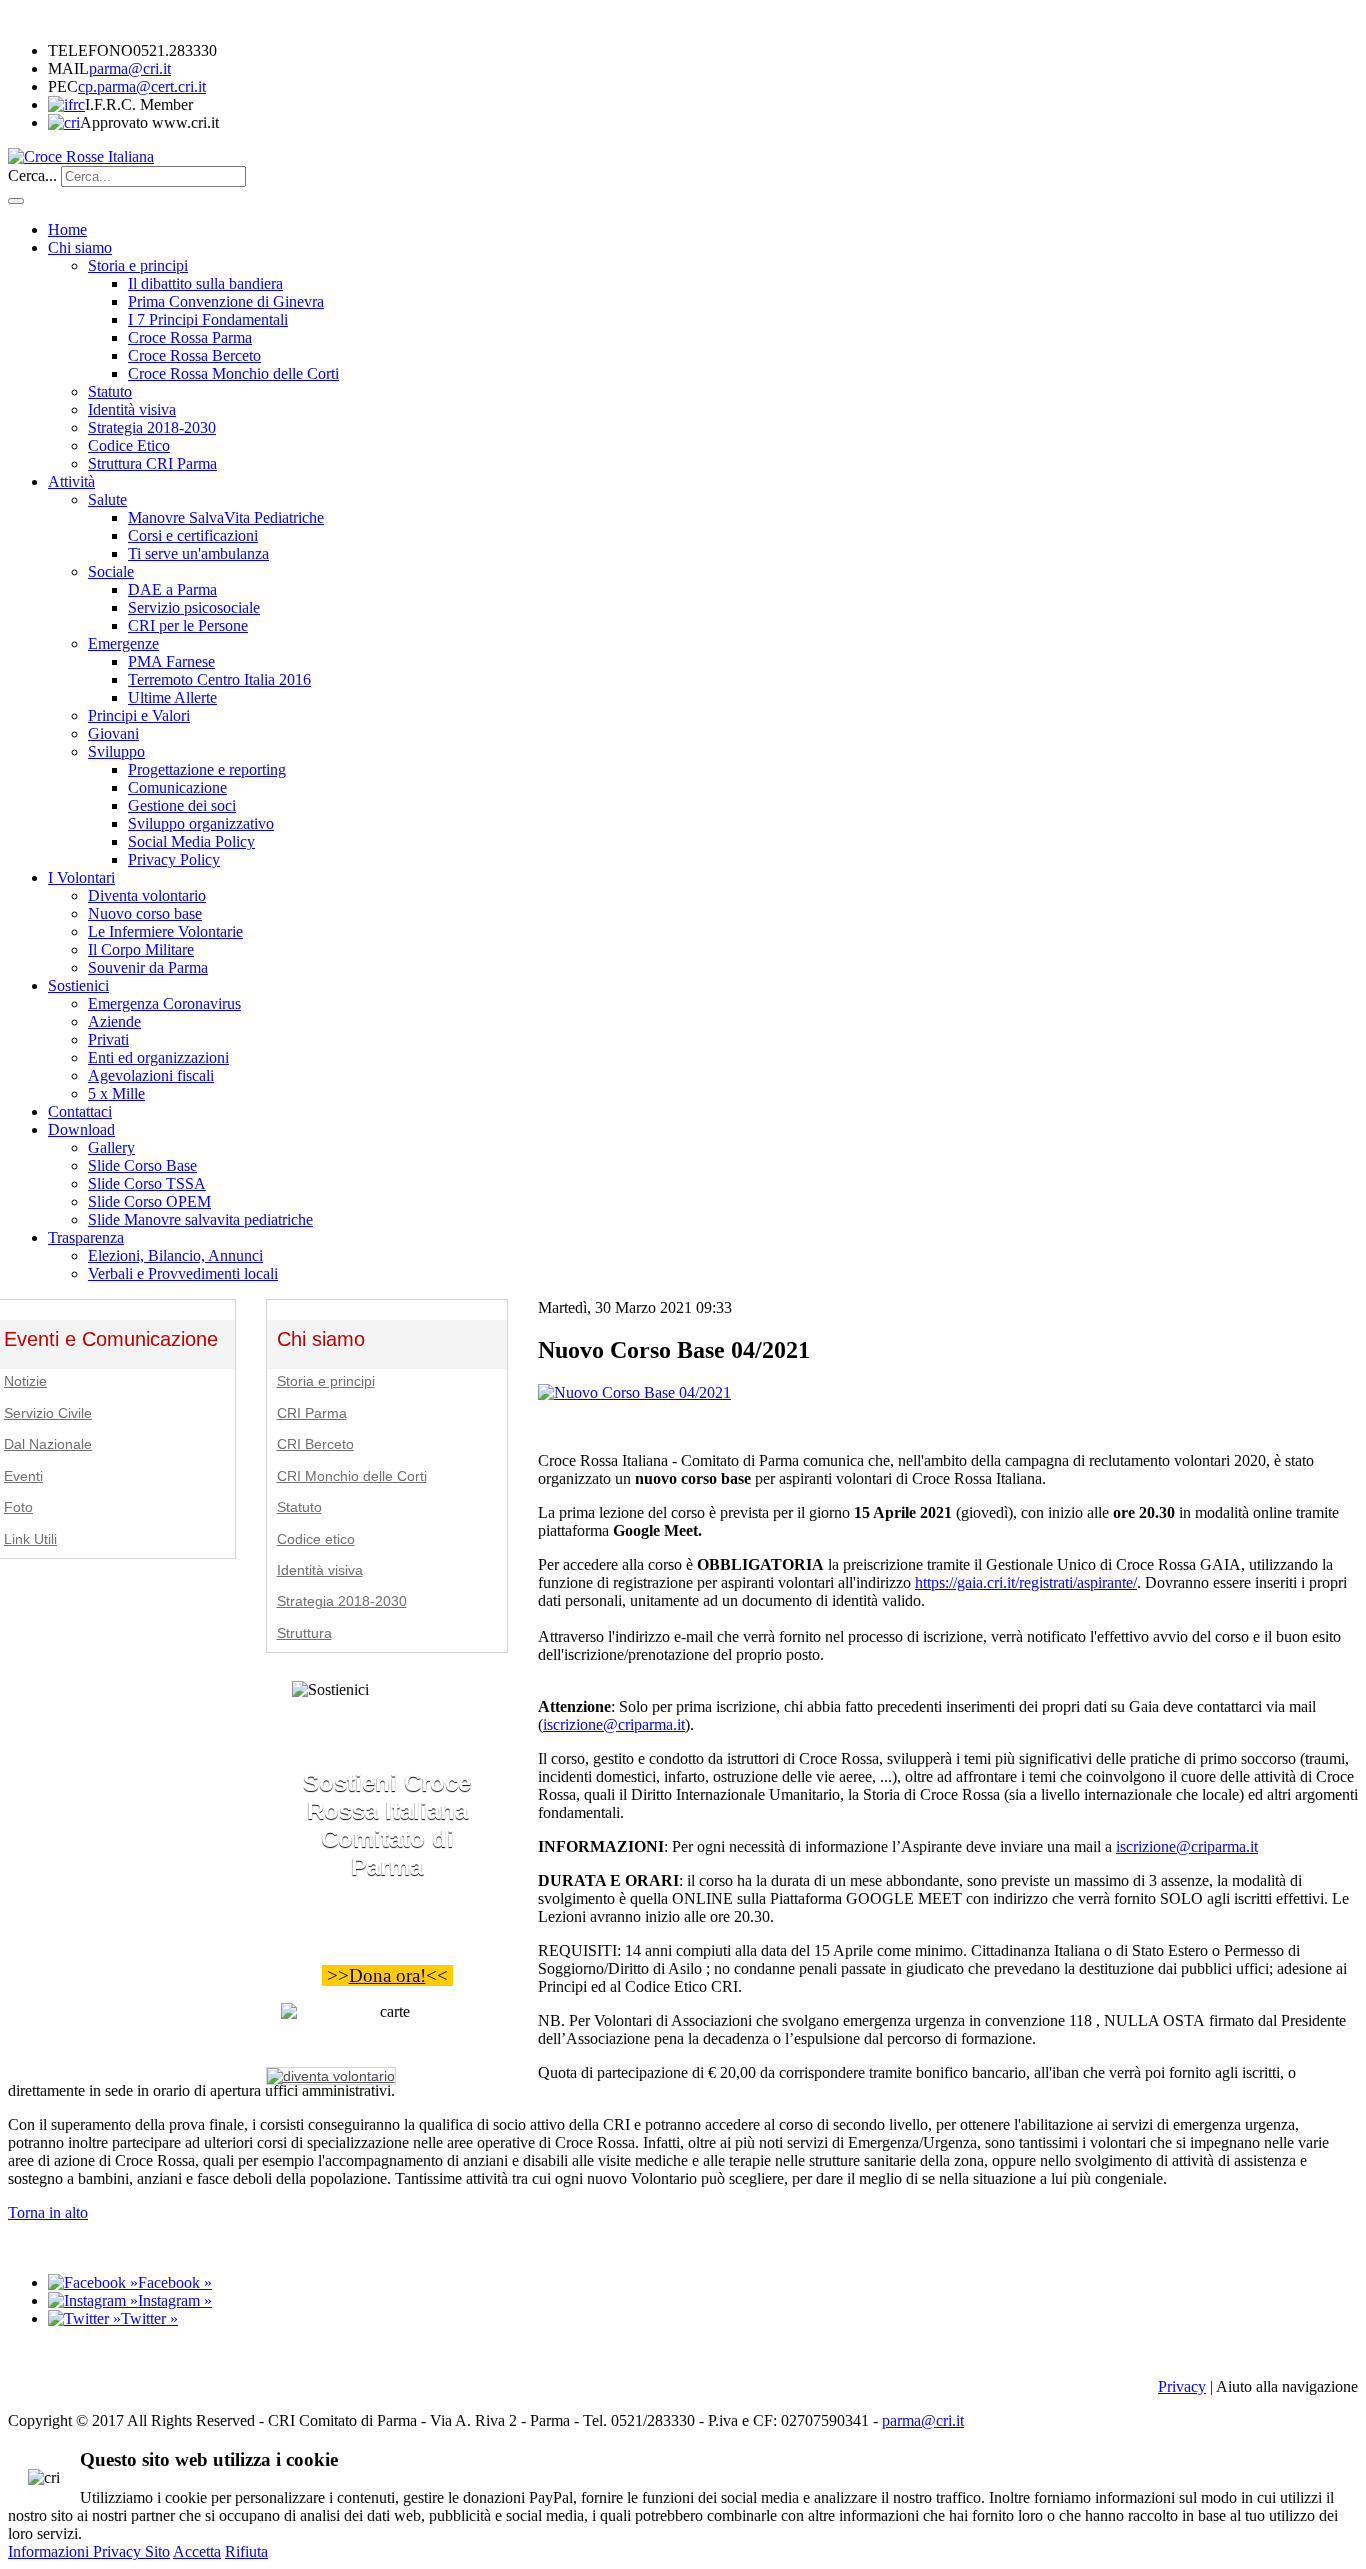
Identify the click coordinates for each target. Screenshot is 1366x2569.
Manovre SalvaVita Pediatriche (226, 517)
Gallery (111, 1147)
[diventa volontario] (331, 2076)
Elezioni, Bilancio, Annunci (175, 1255)
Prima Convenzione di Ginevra (226, 301)
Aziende (114, 1021)
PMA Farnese (171, 661)
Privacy (1182, 2386)
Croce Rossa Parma (190, 337)
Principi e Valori (139, 715)
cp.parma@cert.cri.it (142, 86)
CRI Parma (312, 1413)
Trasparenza (86, 1237)
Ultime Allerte (172, 697)
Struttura (304, 1633)
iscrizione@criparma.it (614, 1724)
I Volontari (81, 877)
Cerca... (32, 175)
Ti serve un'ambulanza (198, 553)
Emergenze (123, 643)
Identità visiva (132, 409)
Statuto (110, 391)
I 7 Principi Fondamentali (208, 319)
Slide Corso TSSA (147, 1183)
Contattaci (80, 1111)
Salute (107, 499)
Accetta (197, 2551)
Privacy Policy (174, 859)
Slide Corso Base (142, 1165)
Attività (71, 481)
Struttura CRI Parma (152, 463)
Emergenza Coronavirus (164, 1003)
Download (81, 1129)
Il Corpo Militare (141, 949)
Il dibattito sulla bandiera (205, 283)
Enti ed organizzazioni (158, 1057)
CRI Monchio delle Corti (352, 1476)
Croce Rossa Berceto (194, 355)
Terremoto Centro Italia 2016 (219, 679)
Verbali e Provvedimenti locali (183, 1273)
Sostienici (78, 985)
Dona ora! (387, 1975)
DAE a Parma (172, 589)
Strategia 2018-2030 (152, 427)
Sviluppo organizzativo (201, 823)
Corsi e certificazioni (193, 535)
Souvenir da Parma (148, 967)
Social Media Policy (191, 841)
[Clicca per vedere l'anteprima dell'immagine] (634, 1392)
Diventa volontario (147, 895)
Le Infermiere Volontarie (165, 931)
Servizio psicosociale (194, 607)
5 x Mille (116, 1093)
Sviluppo (116, 751)
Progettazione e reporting (207, 769)
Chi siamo (80, 247)
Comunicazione (177, 787)
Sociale (111, 571)
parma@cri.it (130, 68)
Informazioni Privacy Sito (89, 2551)
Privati (108, 1039)
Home (67, 229)
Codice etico (316, 1539)
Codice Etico (129, 445)
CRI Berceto (315, 1444)
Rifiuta (246, 2551)
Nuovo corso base (145, 913)
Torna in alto (48, 2212)
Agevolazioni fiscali (151, 1075)
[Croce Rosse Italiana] (81, 156)
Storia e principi (138, 265)
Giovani (113, 733)
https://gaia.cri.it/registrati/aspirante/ (1026, 1582)
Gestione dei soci (182, 805)
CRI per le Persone (188, 625)
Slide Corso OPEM (149, 1201)
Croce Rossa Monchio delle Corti (233, 373)
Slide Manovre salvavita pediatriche (200, 1219)
